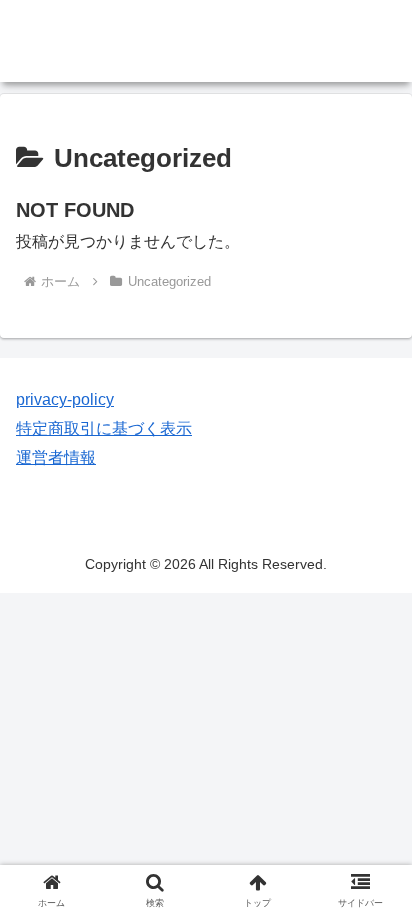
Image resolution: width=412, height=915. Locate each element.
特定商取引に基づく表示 (104, 428)
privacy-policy (65, 399)
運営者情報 (56, 457)
